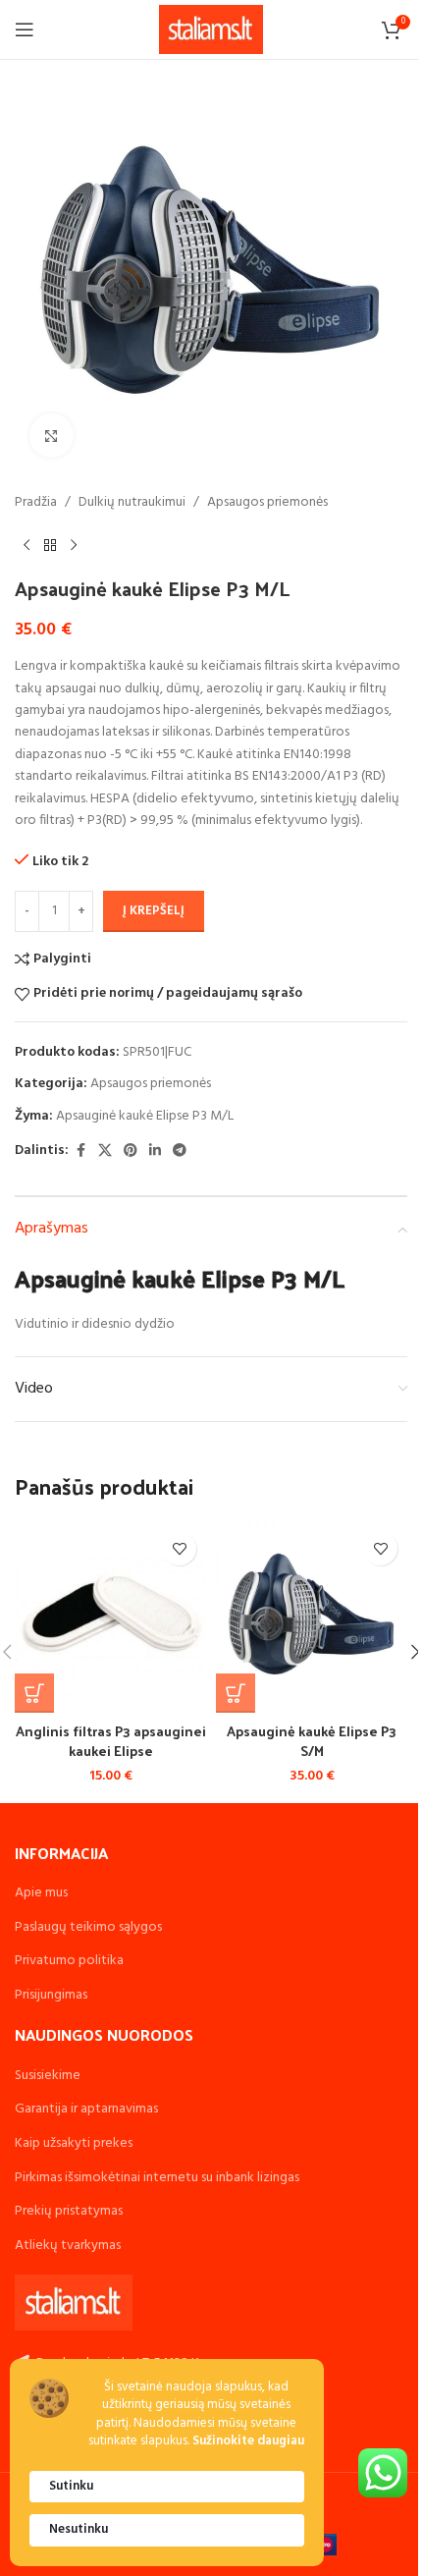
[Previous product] (26, 545)
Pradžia (36, 503)
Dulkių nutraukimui (132, 503)
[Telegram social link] (180, 1151)
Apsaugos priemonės (267, 503)
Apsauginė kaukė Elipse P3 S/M (312, 1741)
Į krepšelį (154, 911)
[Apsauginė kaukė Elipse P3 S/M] (312, 1617)
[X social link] (105, 1151)
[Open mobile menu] (25, 29)
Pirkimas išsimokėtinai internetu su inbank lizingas (157, 2178)
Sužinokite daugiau (248, 2442)
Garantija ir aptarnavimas (86, 2109)
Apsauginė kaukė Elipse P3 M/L (145, 1116)
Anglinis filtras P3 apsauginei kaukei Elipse (111, 1741)
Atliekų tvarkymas (68, 2246)
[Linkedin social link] (155, 1151)
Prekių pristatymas (69, 2211)
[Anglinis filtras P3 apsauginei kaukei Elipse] (110, 1617)
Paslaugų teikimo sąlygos (88, 1927)
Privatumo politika (69, 1961)
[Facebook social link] (80, 1151)
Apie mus (41, 1893)
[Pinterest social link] (131, 1151)
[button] (34, 1693)
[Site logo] (211, 30)
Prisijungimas (51, 1995)
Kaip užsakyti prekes (74, 2143)
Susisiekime (48, 2076)
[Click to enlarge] (52, 436)
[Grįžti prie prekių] (50, 545)
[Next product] (74, 545)
